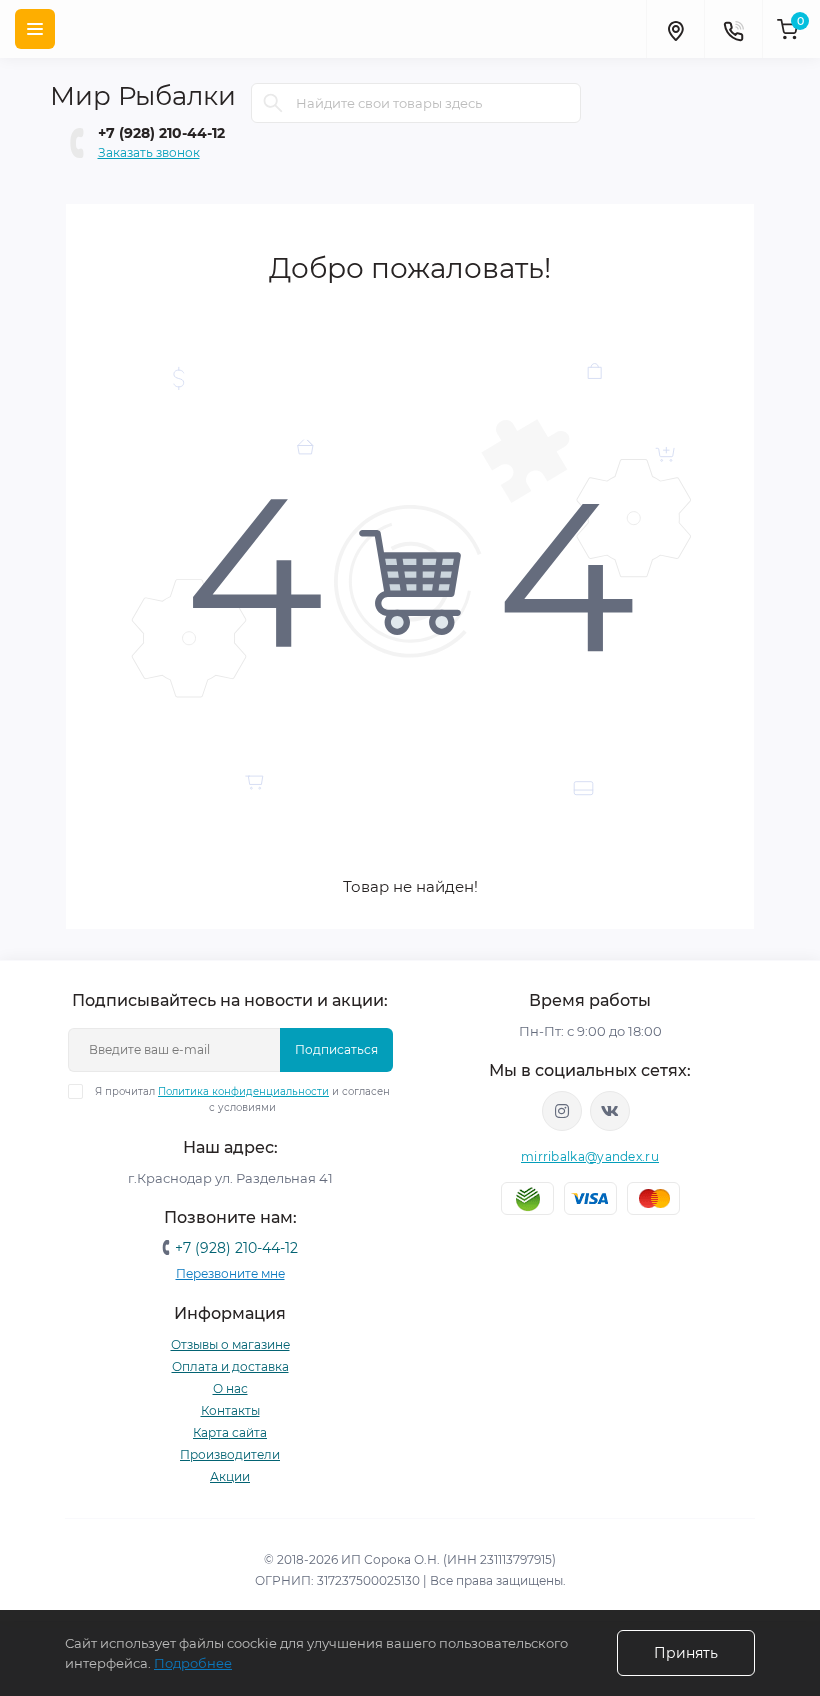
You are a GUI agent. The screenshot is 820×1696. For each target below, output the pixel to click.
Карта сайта (230, 1432)
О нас (230, 1388)
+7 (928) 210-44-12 (161, 133)
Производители (230, 1454)
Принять (686, 1653)
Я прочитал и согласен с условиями (242, 1099)
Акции (230, 1476)
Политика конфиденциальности (243, 1091)
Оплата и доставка (230, 1366)
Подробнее (193, 1663)
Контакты (230, 1410)
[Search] (273, 103)
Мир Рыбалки (143, 96)
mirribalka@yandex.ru (590, 1156)
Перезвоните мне (230, 1273)
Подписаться (336, 1049)
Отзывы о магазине (230, 1344)
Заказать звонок (149, 152)
